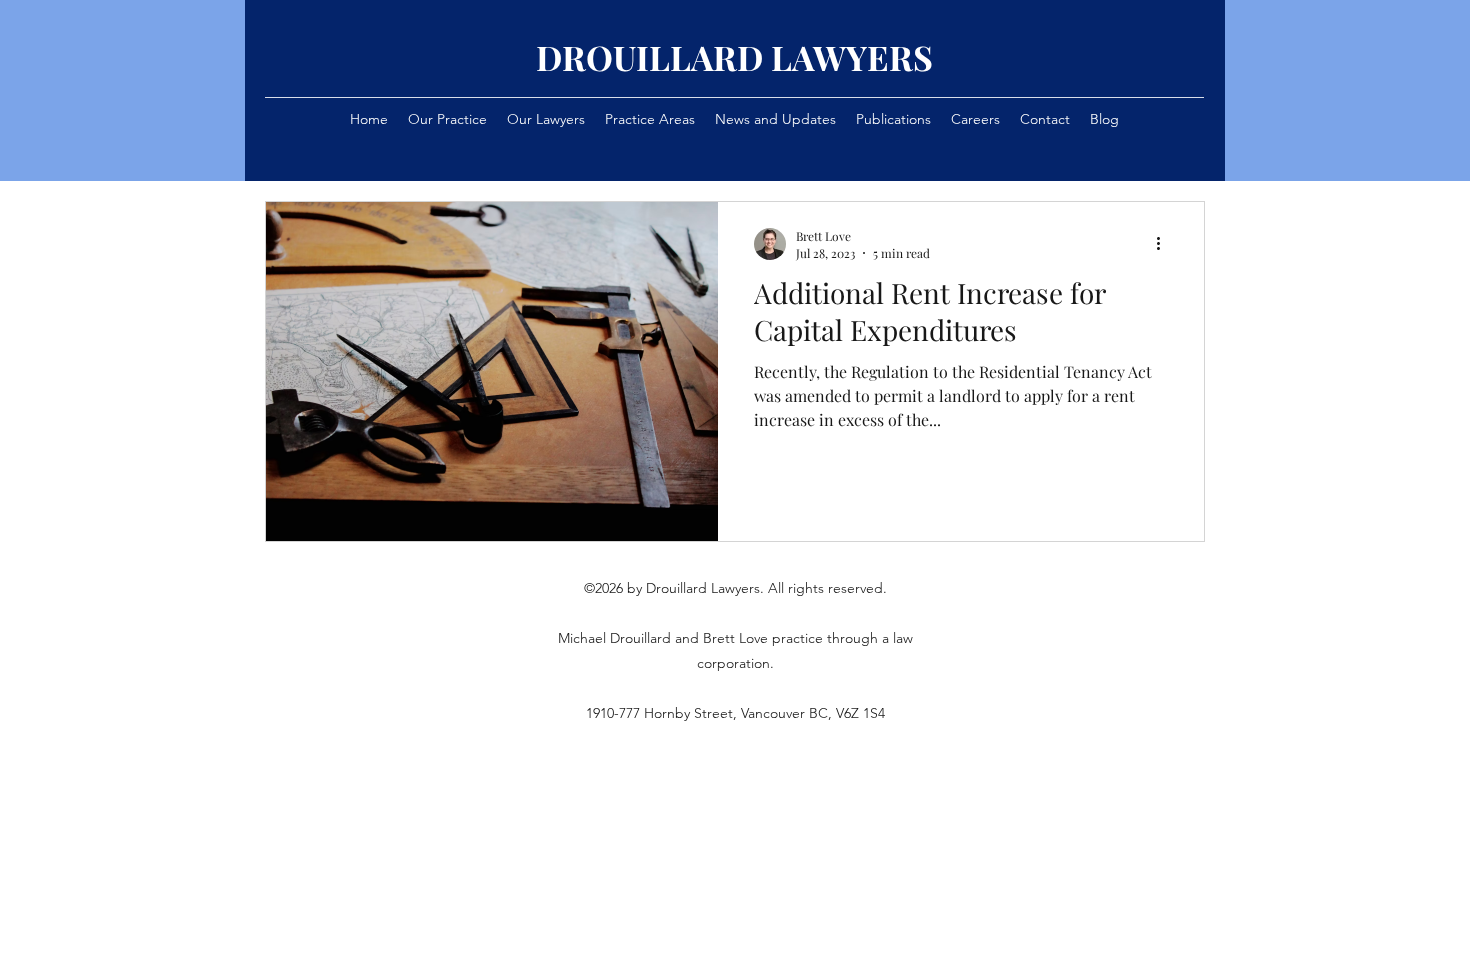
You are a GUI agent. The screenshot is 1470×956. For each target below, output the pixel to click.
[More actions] (1165, 244)
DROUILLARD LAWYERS (734, 57)
